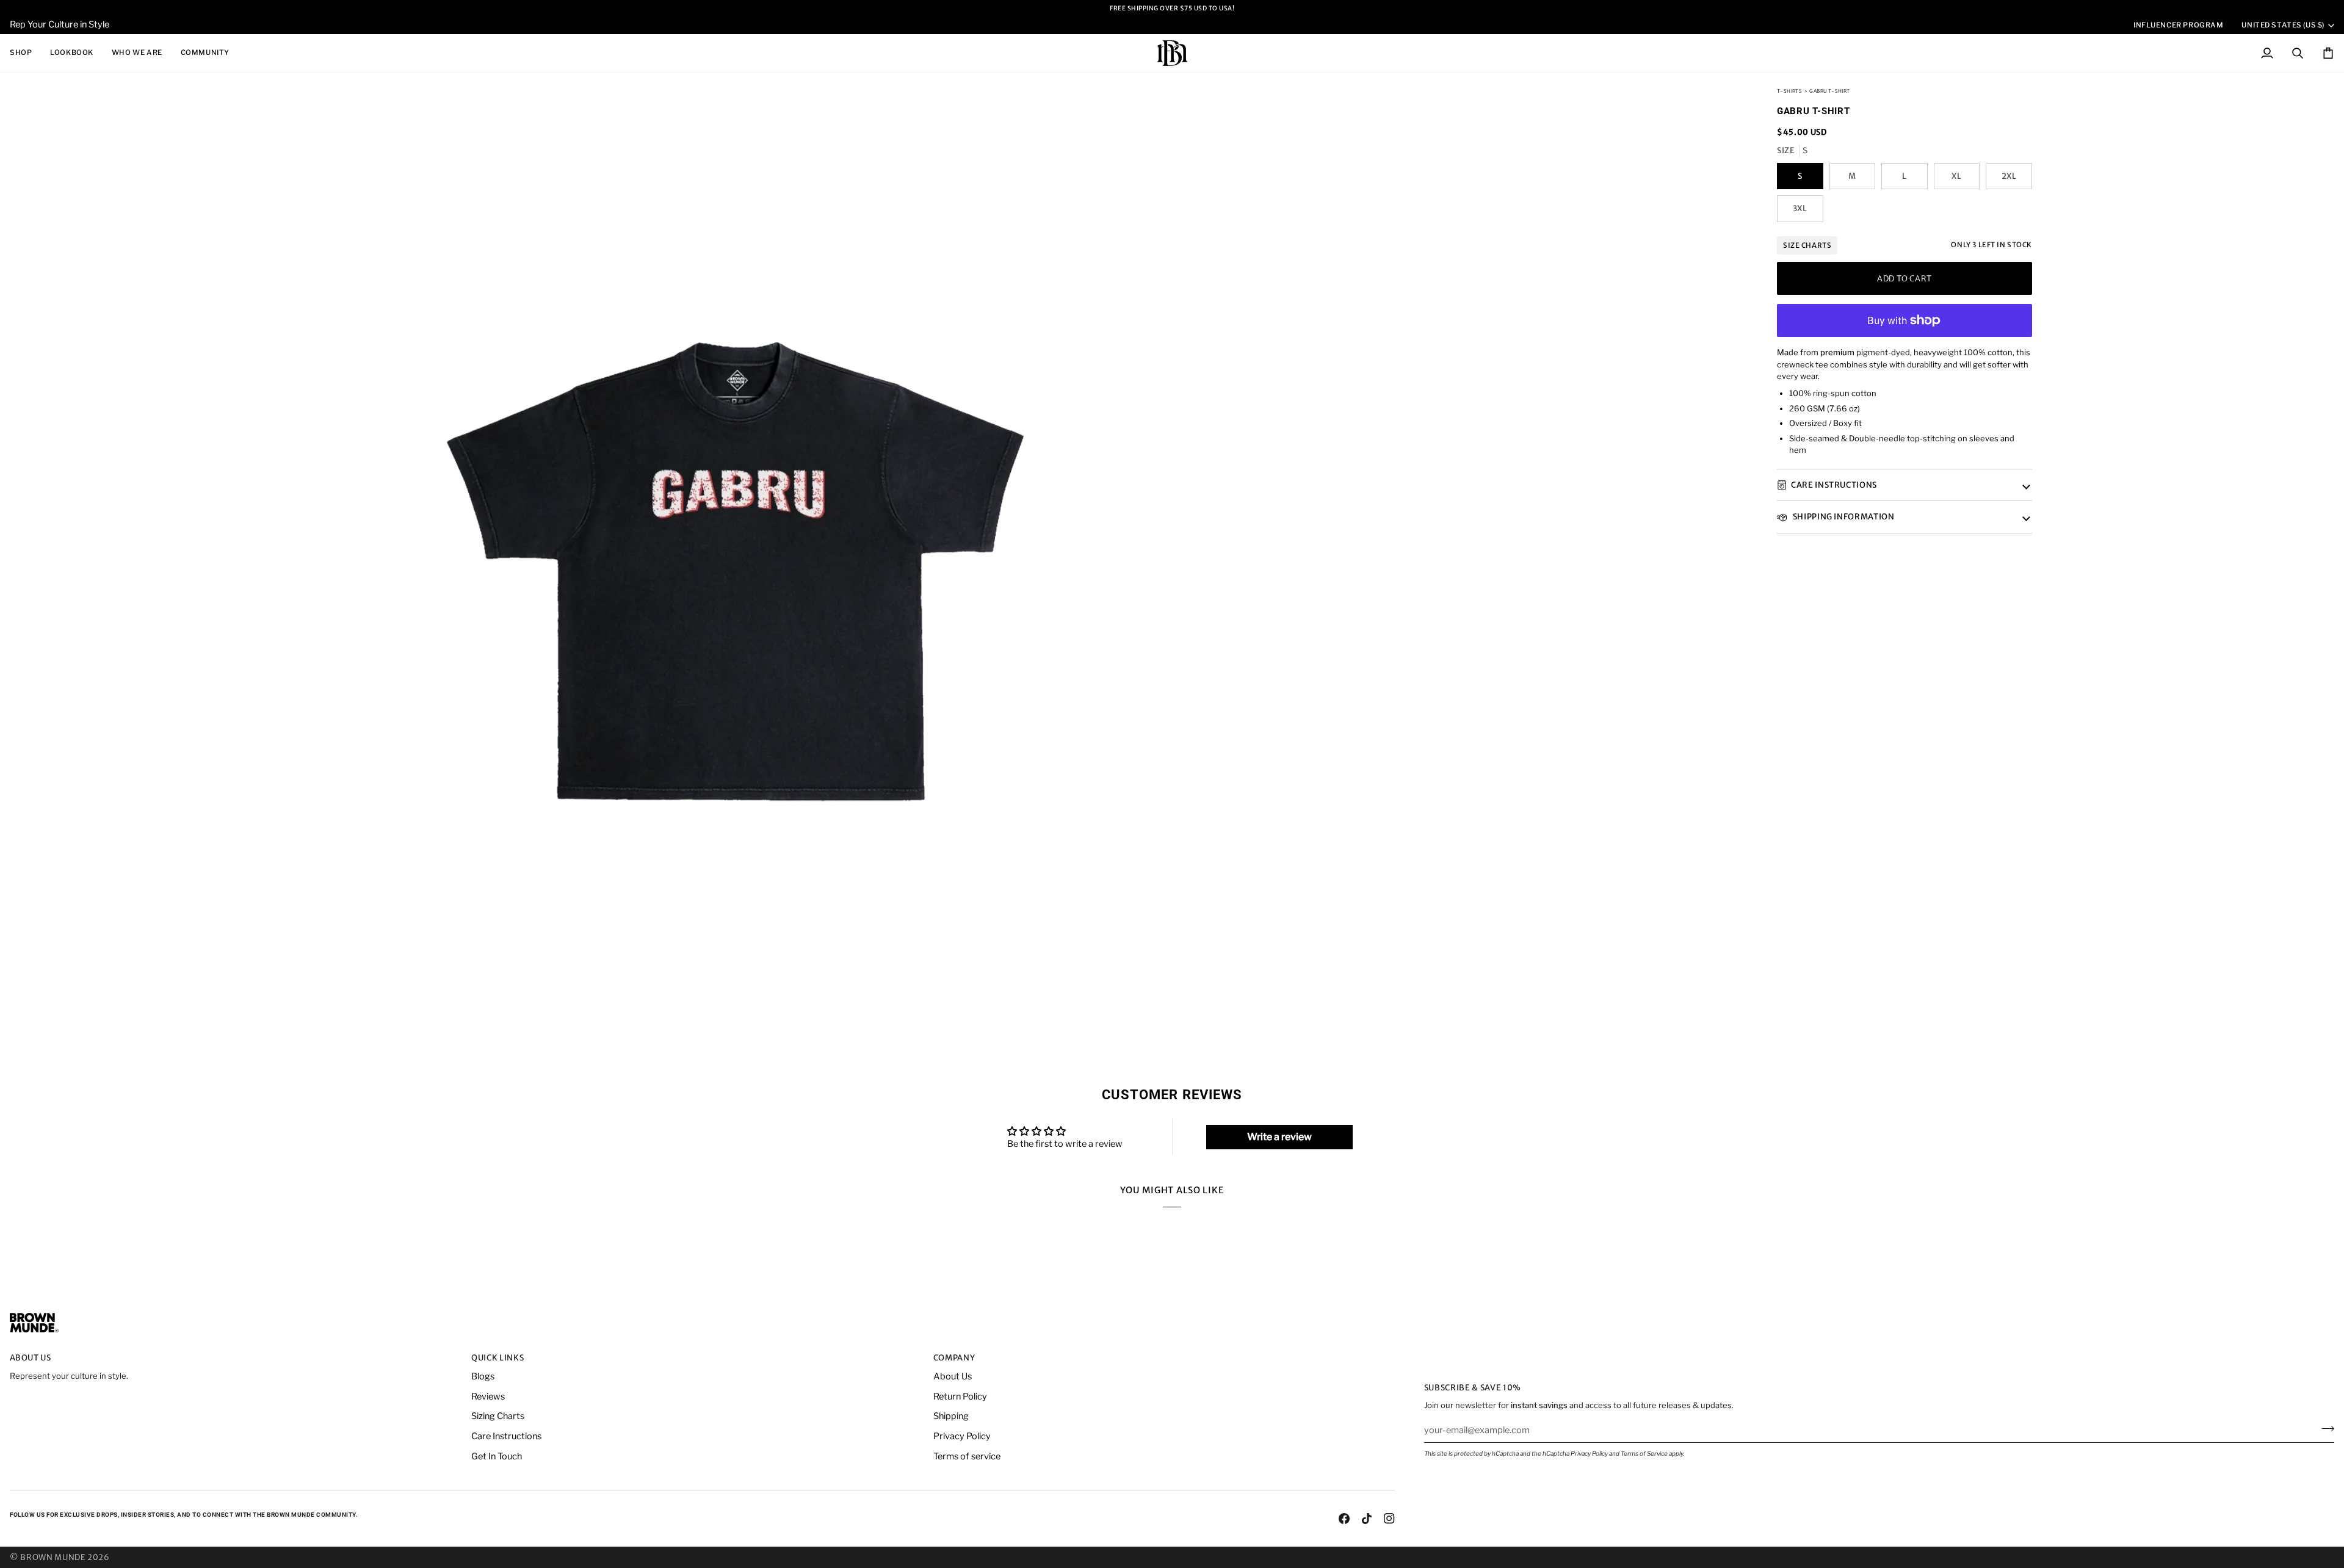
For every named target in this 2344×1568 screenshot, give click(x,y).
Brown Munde (53, 1557)
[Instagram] (1389, 1519)
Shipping (951, 1416)
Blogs (483, 1376)
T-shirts (1789, 91)
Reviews (488, 1396)
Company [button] (954, 1358)
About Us (953, 1376)
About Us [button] (31, 1358)
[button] (25, 53)
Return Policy (960, 1396)
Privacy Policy (1589, 1453)
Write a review (1279, 1137)
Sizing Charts (498, 1416)
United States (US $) (2283, 25)
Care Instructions (1834, 485)
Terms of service (967, 1456)
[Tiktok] (1367, 1519)
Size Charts (1807, 245)
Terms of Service (1644, 1453)
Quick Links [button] (497, 1358)
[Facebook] (1344, 1519)
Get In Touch (497, 1456)
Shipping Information (1843, 517)
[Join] (2324, 1429)
